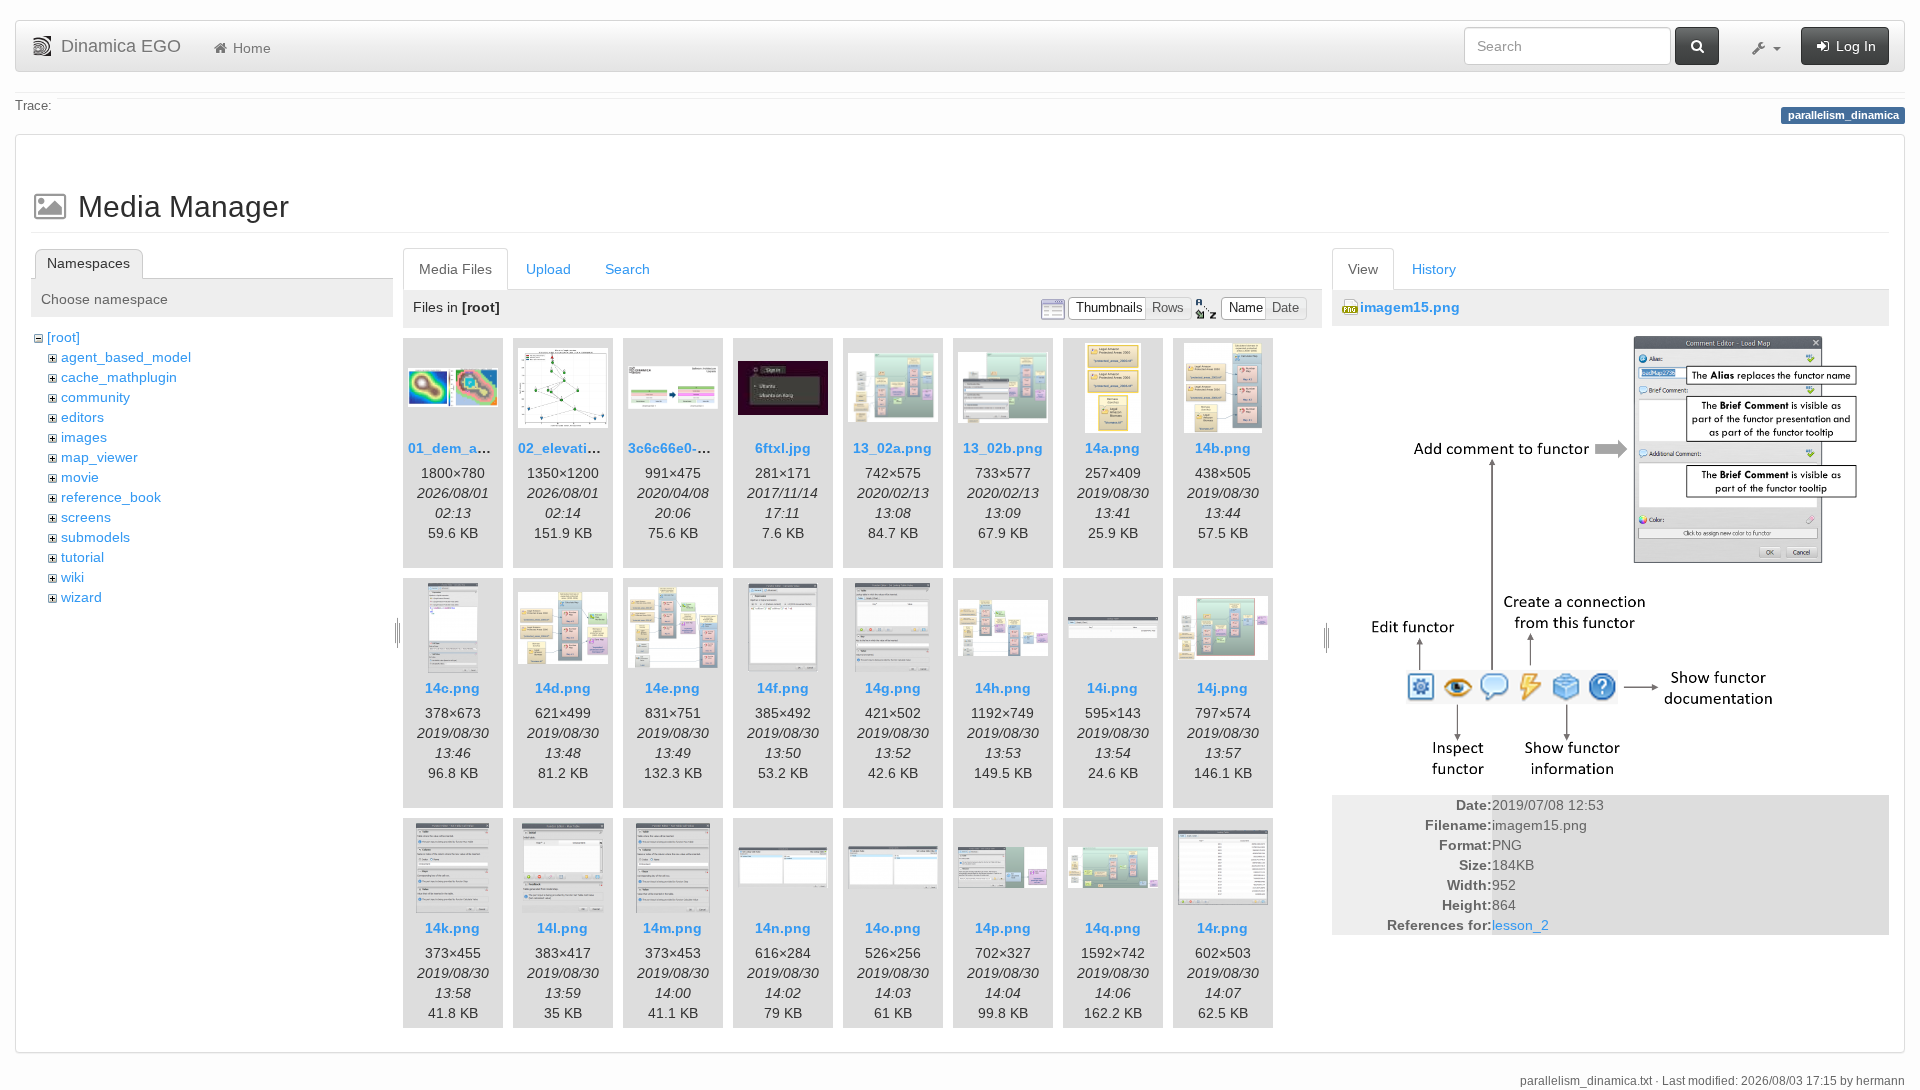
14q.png (1113, 928)
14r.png (1222, 928)
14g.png (893, 688)
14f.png (783, 688)
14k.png (452, 928)
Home (250, 48)
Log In (1854, 46)
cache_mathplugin (119, 377)
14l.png (562, 928)
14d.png (563, 688)
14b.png (1223, 448)
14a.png (1112, 448)
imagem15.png (1410, 307)
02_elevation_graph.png (601, 448)
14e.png (672, 688)
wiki (72, 577)
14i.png (1112, 688)
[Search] (1697, 46)
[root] (63, 337)
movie (80, 477)
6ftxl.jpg (783, 448)
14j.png (1222, 688)
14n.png (783, 928)
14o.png (893, 928)
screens (86, 517)
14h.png (1003, 688)
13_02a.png (892, 448)
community (95, 397)
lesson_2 (1520, 925)
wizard (81, 597)
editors (82, 417)
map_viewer (99, 457)
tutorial (82, 557)
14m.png (672, 928)
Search (627, 269)
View (1363, 269)
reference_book (111, 497)
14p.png (1003, 928)
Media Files (455, 269)
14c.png (452, 688)
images (84, 437)
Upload (548, 269)
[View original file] (1610, 562)
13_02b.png (1003, 448)
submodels (95, 537)
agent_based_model (126, 357)
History (1434, 269)
